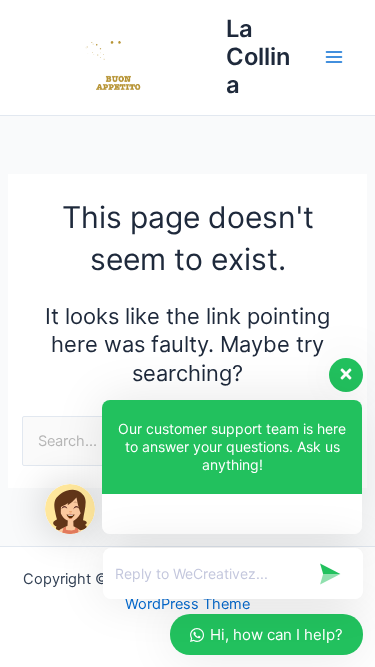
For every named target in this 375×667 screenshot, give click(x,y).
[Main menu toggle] (334, 57)
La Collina (258, 57)
